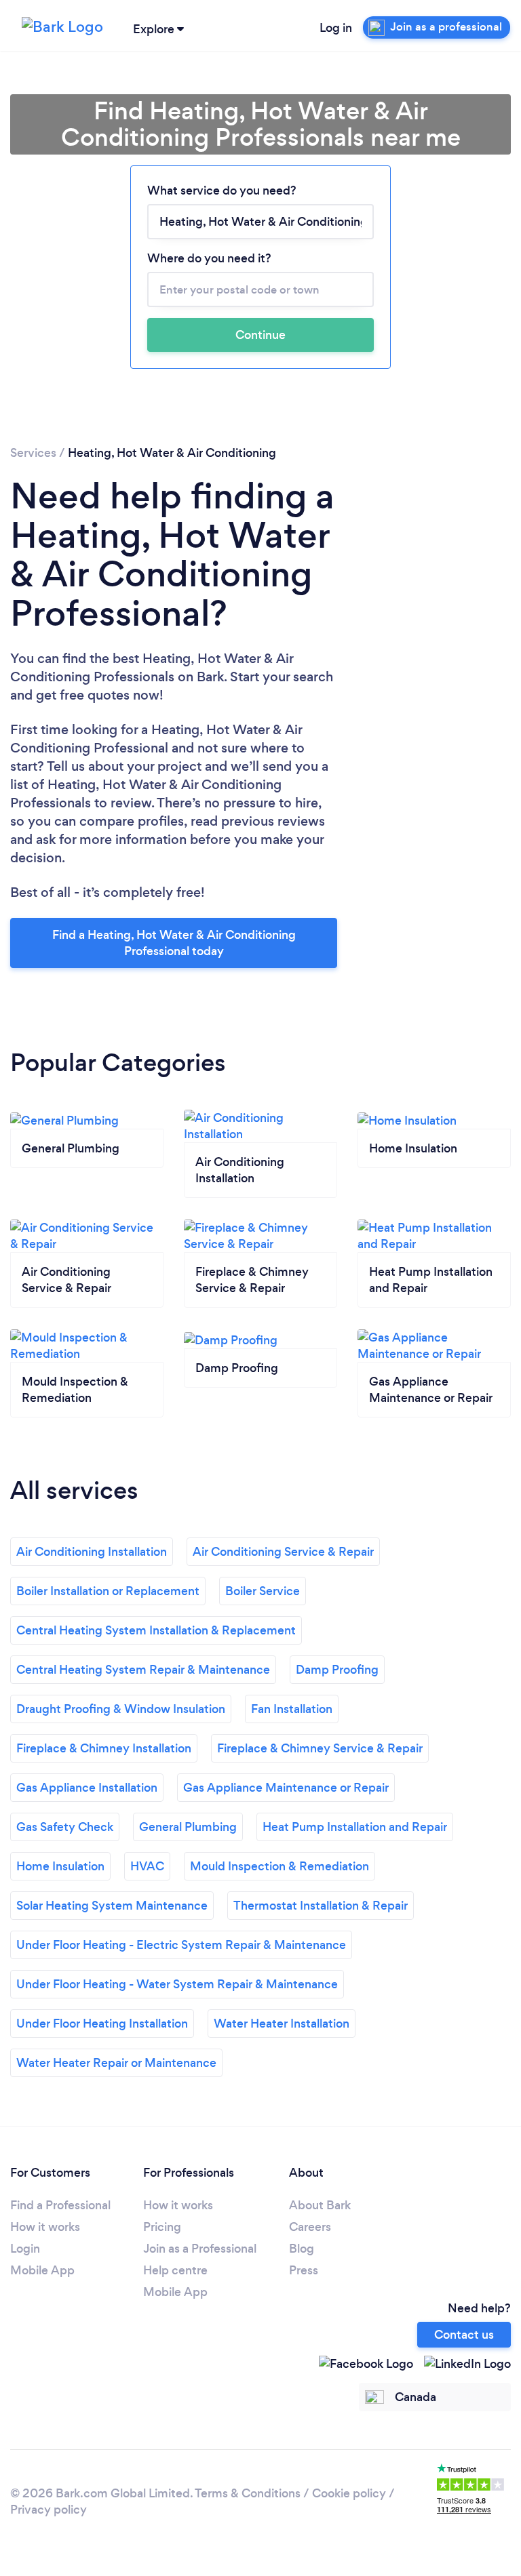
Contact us (464, 2335)
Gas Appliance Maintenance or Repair (286, 1788)
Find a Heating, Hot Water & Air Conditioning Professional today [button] (174, 943)
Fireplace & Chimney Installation (104, 1748)
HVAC (147, 1866)
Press (304, 2270)
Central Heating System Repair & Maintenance (143, 1670)
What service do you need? (222, 190)
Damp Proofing (337, 1670)
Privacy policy (49, 2510)
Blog (302, 2249)
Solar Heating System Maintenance (112, 1906)
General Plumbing (188, 1827)
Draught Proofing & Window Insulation (121, 1709)
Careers (310, 2227)
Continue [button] (260, 335)
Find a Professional (60, 2205)
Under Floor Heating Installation (102, 2024)
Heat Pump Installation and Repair (355, 1827)
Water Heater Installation (282, 2024)
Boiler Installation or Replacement (108, 1591)
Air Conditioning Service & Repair (283, 1552)
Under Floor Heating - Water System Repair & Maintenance (177, 1984)
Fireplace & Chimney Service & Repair (320, 1748)
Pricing (162, 2227)
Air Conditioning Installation (92, 1552)
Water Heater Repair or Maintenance (116, 2063)
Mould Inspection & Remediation (279, 1866)
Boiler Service (263, 1591)
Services (33, 453)
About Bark (320, 2205)
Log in (336, 28)
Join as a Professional (200, 2249)
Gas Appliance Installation (87, 1788)
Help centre (175, 2270)
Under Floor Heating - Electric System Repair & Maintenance (181, 1945)
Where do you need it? (209, 258)
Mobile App (42, 2270)
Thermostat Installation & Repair (321, 1906)
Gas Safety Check (65, 1827)
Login (25, 2249)
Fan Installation (292, 1709)
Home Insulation (60, 1866)
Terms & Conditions (248, 2493)
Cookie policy (349, 2493)
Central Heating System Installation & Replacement (156, 1630)
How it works (45, 2227)
